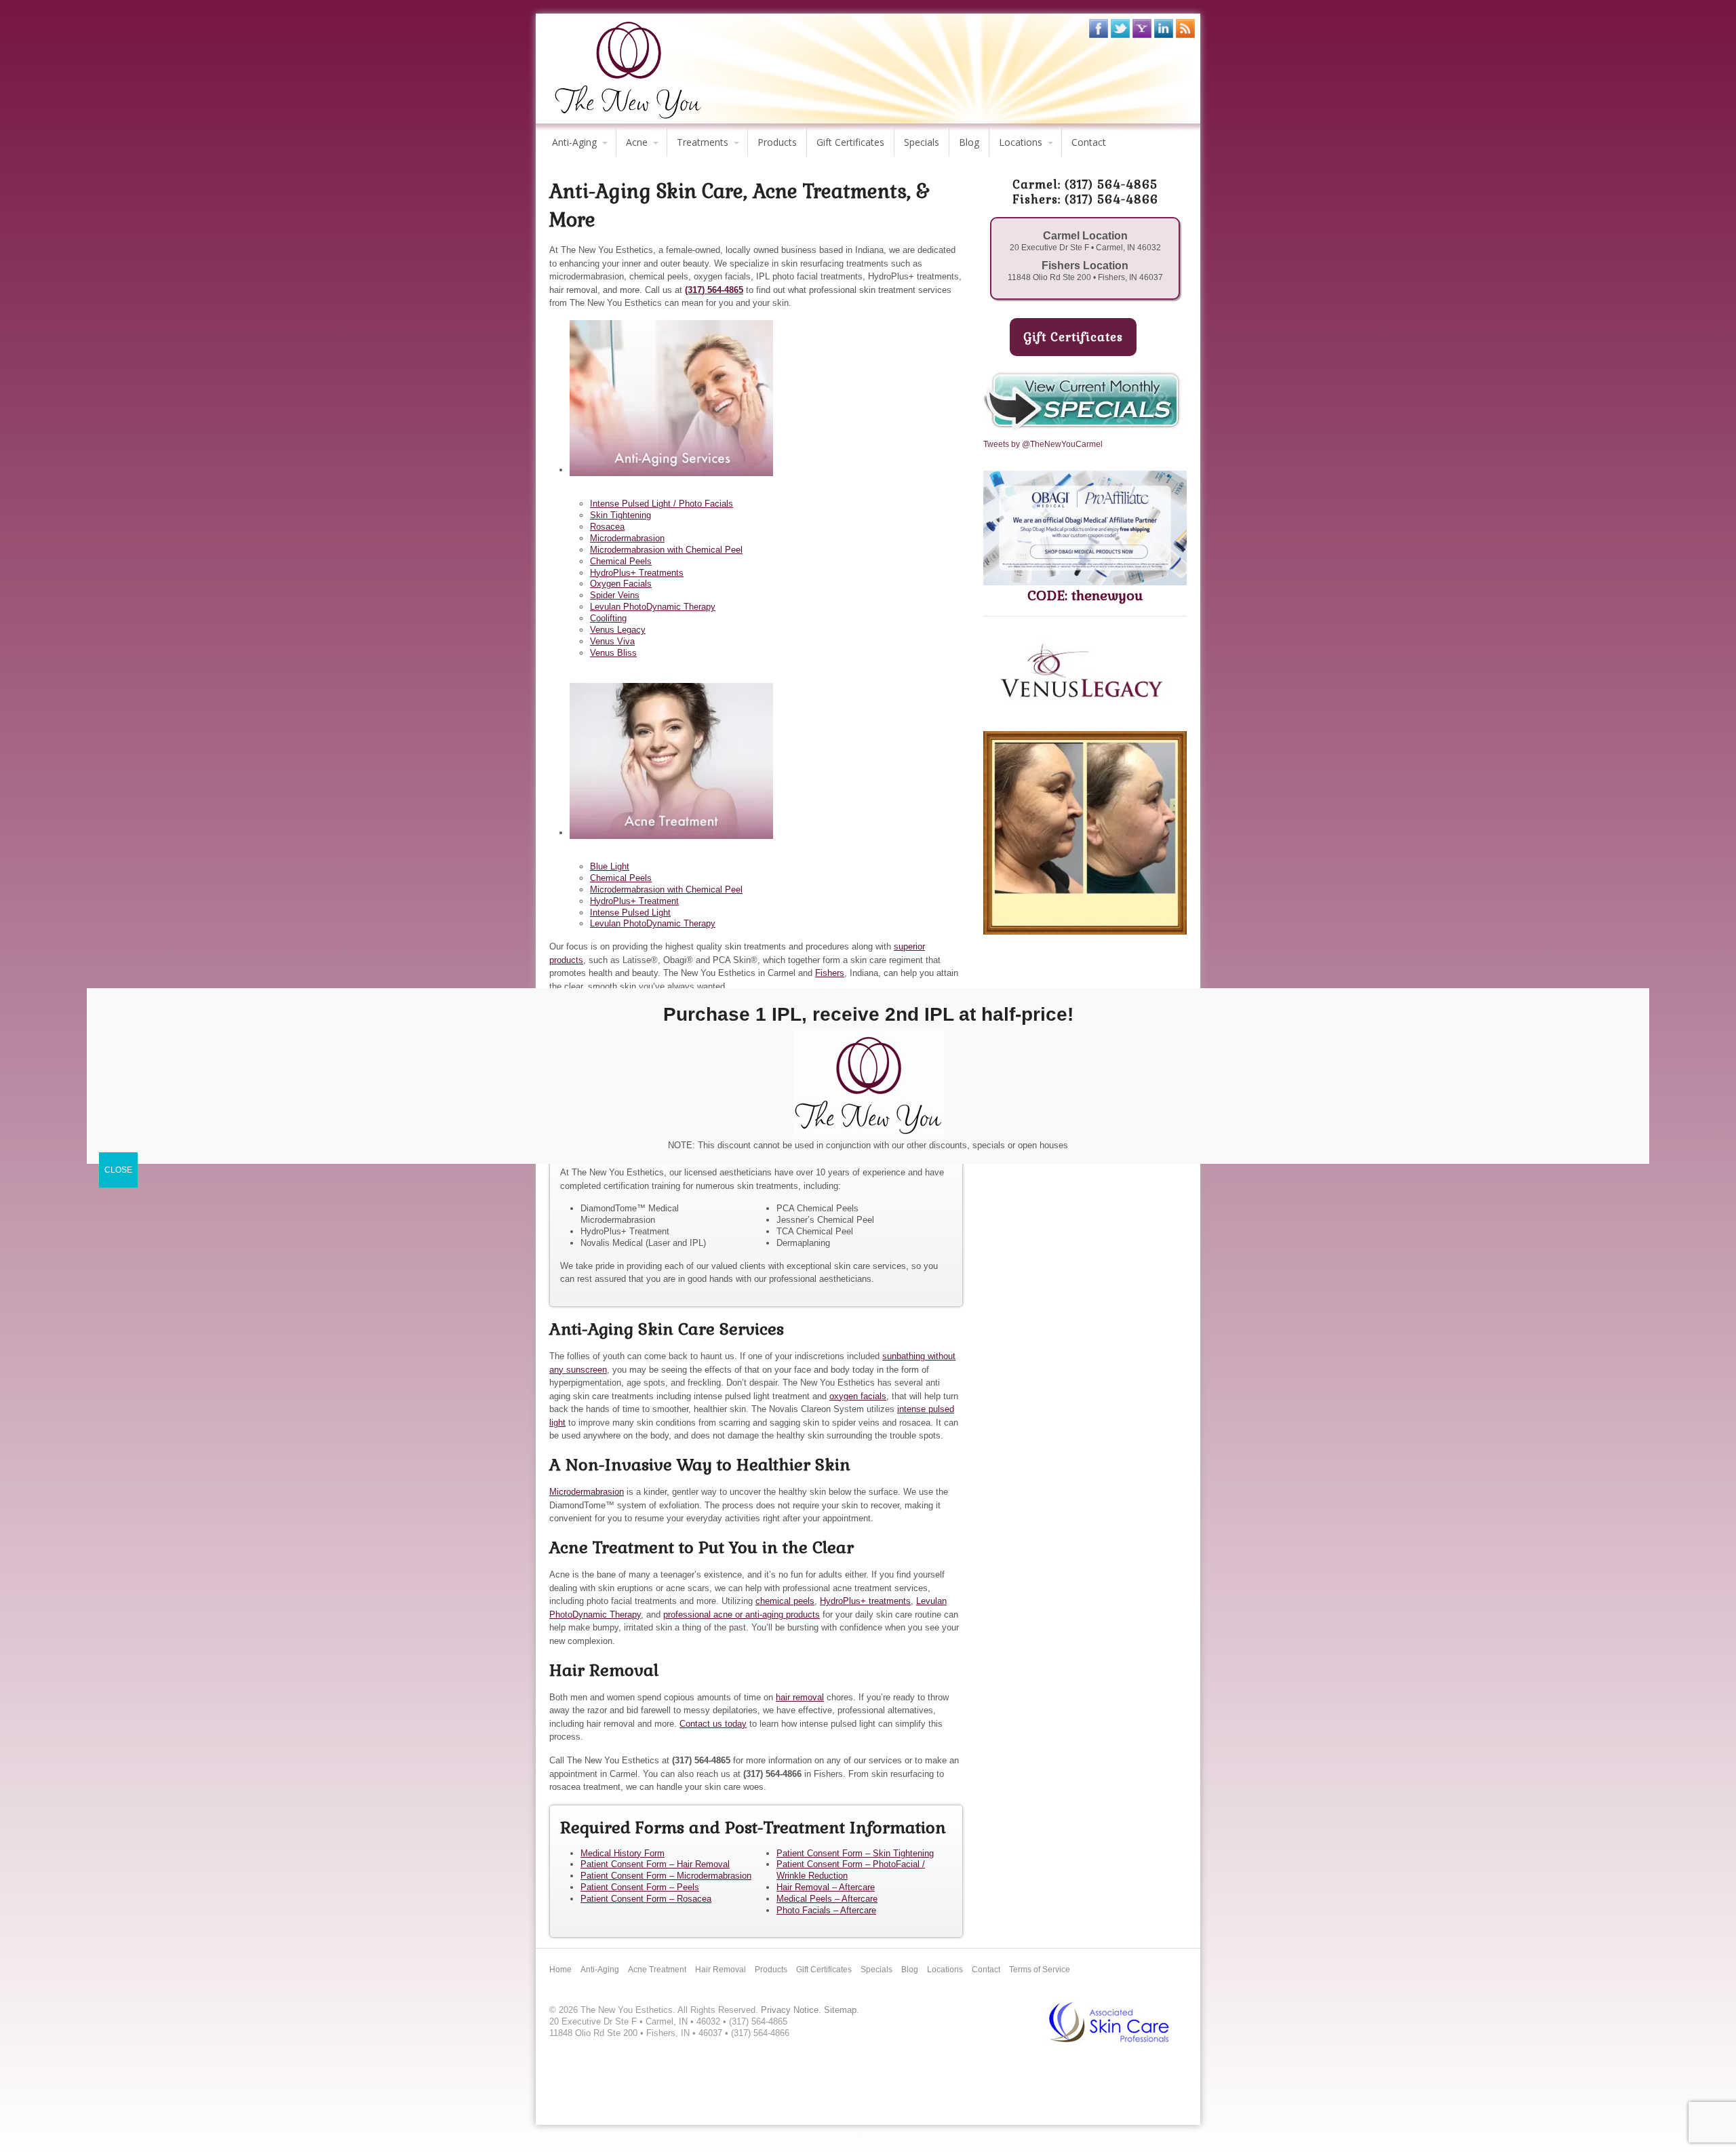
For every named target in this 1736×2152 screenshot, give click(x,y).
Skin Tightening (620, 515)
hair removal (800, 1697)
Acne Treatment (657, 1970)
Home (560, 1970)
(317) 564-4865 (714, 290)
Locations (1021, 142)
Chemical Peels (621, 561)
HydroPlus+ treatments (865, 1601)
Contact (1089, 142)
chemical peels (785, 1601)
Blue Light (610, 866)
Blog (969, 142)
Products (777, 142)
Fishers (830, 973)
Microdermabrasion (627, 538)
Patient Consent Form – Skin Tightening (855, 1853)
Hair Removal (721, 1970)
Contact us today (713, 1724)
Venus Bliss (613, 653)
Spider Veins (615, 595)
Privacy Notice (790, 2010)
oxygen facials (858, 1396)
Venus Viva (612, 641)
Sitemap (840, 2010)
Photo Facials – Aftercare (826, 1910)
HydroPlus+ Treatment (634, 901)
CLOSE (118, 1169)
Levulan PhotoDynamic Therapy (653, 607)
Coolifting (608, 618)
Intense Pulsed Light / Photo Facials (662, 504)
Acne (637, 142)
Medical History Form (623, 1853)
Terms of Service (1040, 1970)
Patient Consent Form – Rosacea (646, 1899)
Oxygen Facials (621, 584)
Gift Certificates (850, 142)
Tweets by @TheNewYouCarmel (1043, 444)
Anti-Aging (574, 142)
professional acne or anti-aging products (742, 1615)
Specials (922, 142)
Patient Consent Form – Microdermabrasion (666, 1876)
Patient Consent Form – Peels (640, 1887)
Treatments (703, 142)
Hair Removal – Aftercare (826, 1887)
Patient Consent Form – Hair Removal (655, 1864)
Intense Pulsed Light (630, 913)
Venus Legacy (618, 630)
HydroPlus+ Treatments (637, 573)
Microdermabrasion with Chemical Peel (666, 550)
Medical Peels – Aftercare (827, 1899)
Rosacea (607, 527)
